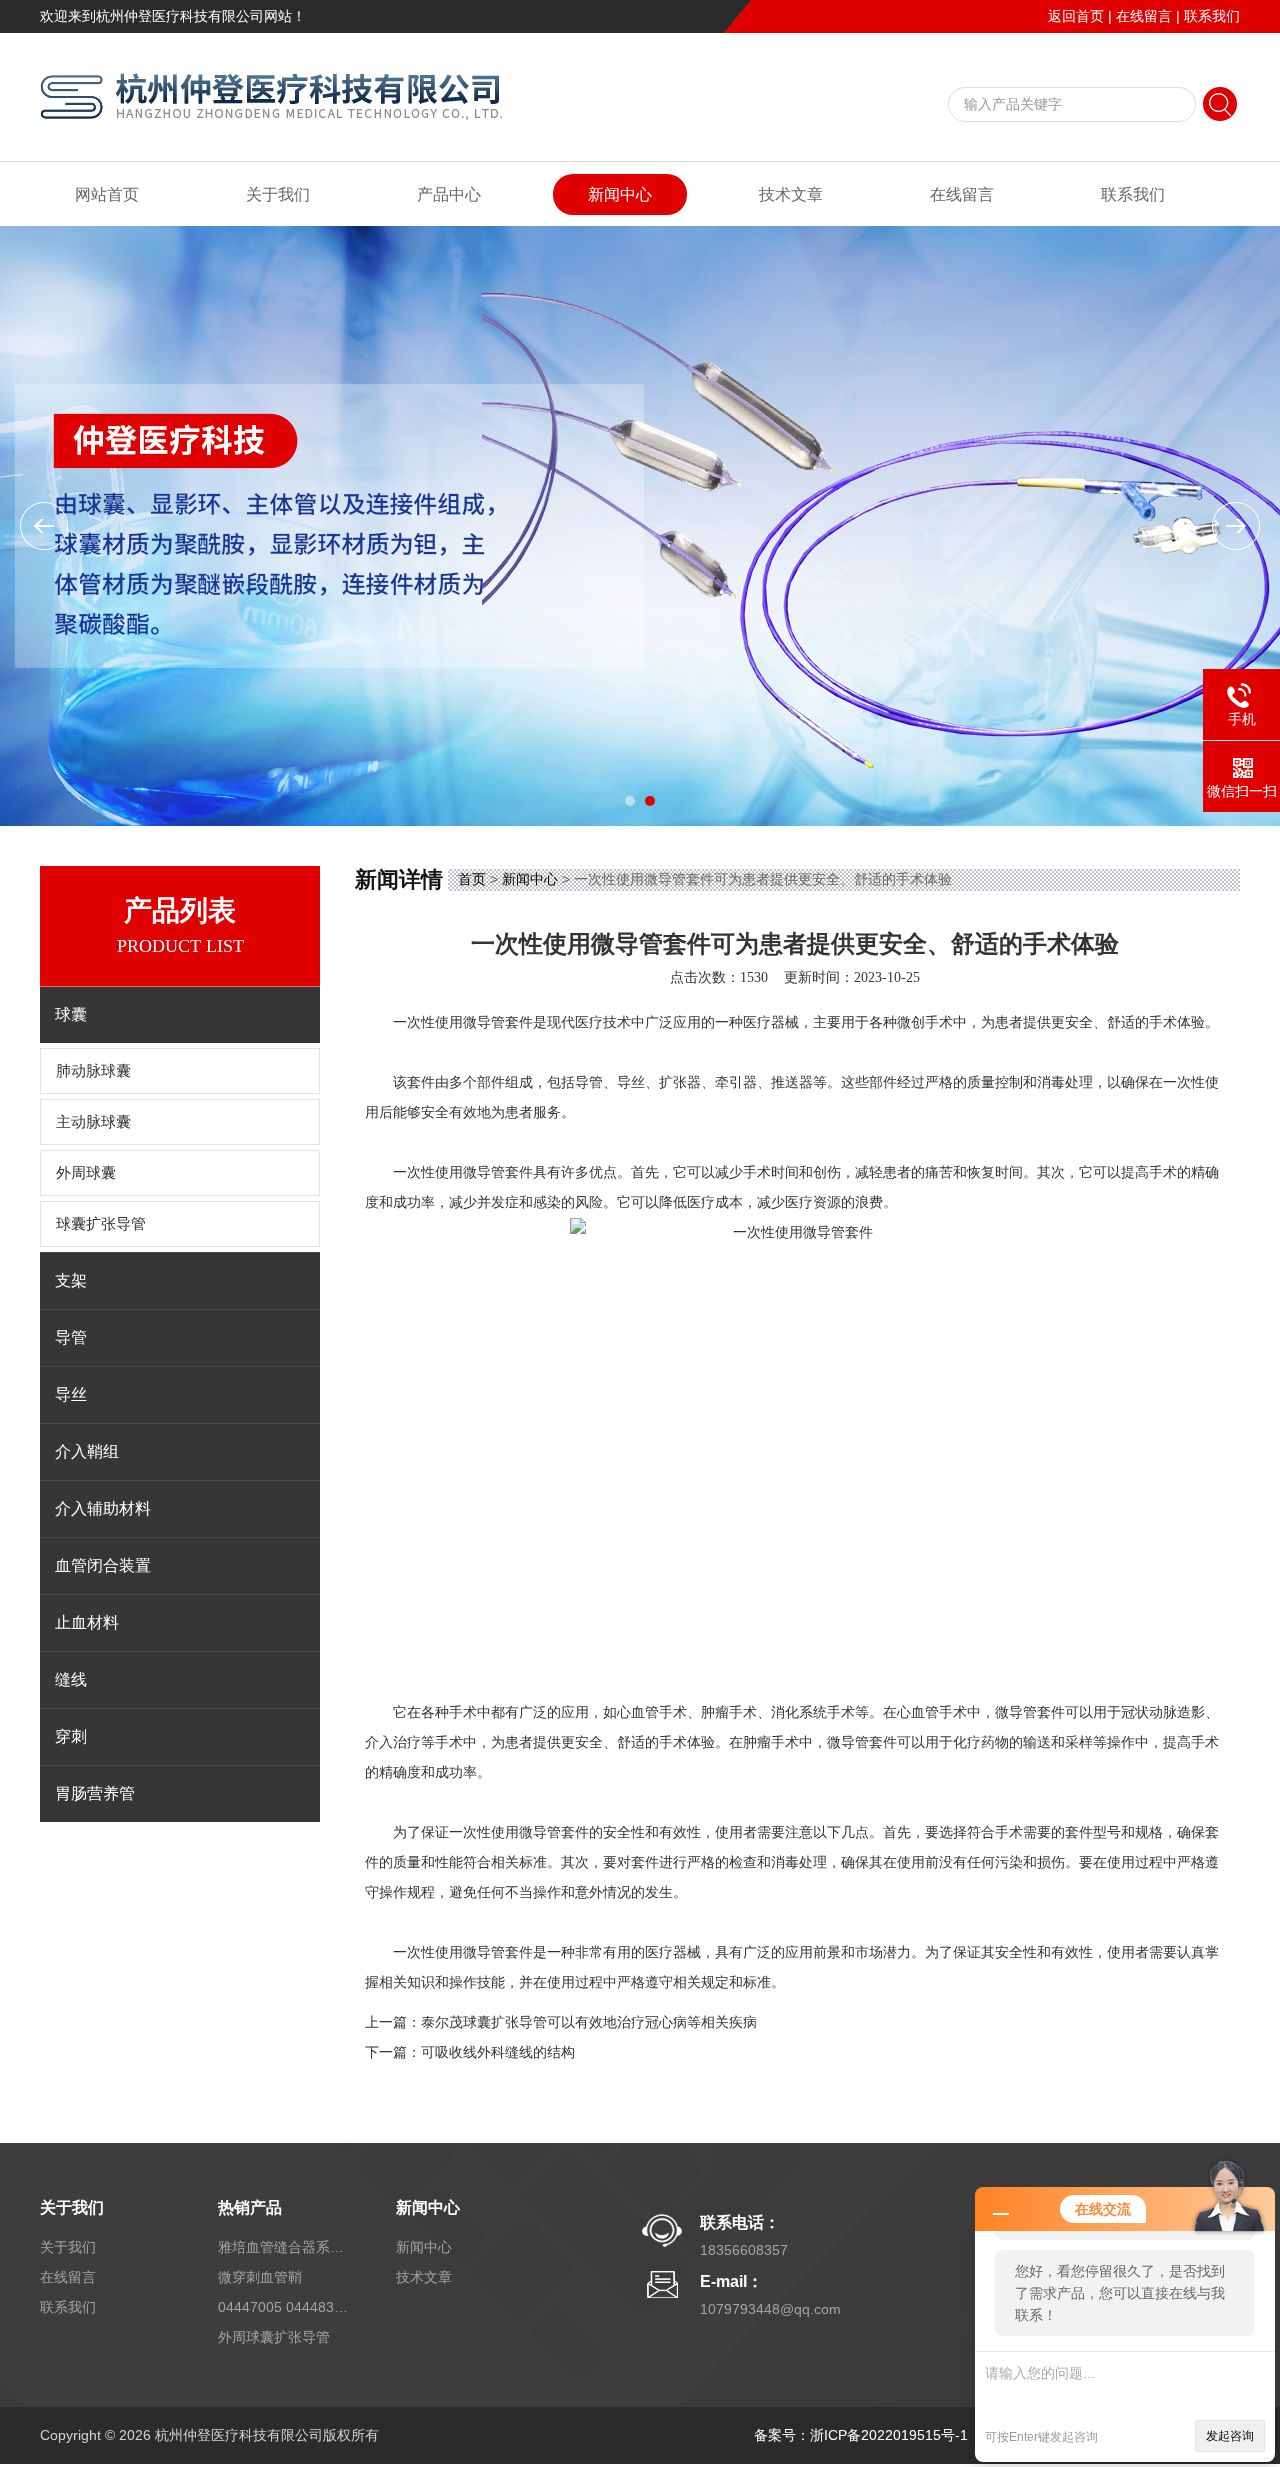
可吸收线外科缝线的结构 (498, 2052)
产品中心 (449, 194)
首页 (472, 879)
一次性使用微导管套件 (463, 1022)
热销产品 (250, 2207)
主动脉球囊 (93, 1122)
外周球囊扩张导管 (274, 2337)
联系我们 (1212, 16)
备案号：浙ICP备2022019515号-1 (861, 2435)
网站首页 (107, 194)
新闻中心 (620, 194)
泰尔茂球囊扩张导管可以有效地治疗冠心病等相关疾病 (589, 2022)
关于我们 (278, 194)
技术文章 (791, 194)
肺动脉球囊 (93, 1071)
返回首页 (1076, 16)
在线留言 (1144, 16)
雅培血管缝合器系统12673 (283, 2247)
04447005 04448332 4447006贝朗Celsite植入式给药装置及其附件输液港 (283, 2307)
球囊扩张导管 (101, 1224)
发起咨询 (1230, 2436)
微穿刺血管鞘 (260, 2277)
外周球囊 (86, 1173)
